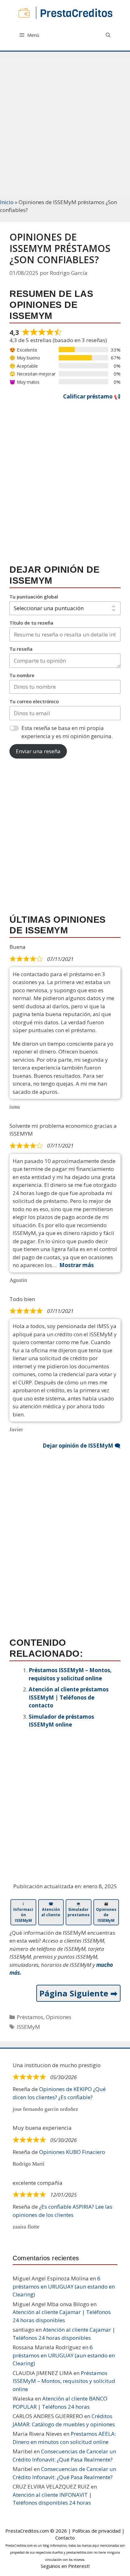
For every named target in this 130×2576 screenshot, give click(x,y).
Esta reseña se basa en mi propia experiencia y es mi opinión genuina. (67, 732)
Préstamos (30, 2017)
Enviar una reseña (38, 751)
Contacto (65, 2538)
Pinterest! (79, 2566)
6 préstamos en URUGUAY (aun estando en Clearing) (64, 2286)
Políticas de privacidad (96, 2531)
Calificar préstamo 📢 (92, 396)
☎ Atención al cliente (51, 1909)
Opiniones (59, 2017)
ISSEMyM (28, 2027)
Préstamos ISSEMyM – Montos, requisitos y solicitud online (64, 2381)
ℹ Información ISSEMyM (23, 1912)
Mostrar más (77, 1265)
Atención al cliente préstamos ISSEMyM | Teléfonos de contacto (69, 1697)
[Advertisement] (65, 123)
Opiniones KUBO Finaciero (72, 2152)
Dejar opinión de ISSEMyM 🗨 (82, 1446)
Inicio (7, 202)
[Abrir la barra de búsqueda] (108, 35)
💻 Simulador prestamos (79, 1909)
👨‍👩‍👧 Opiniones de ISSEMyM (106, 1912)
